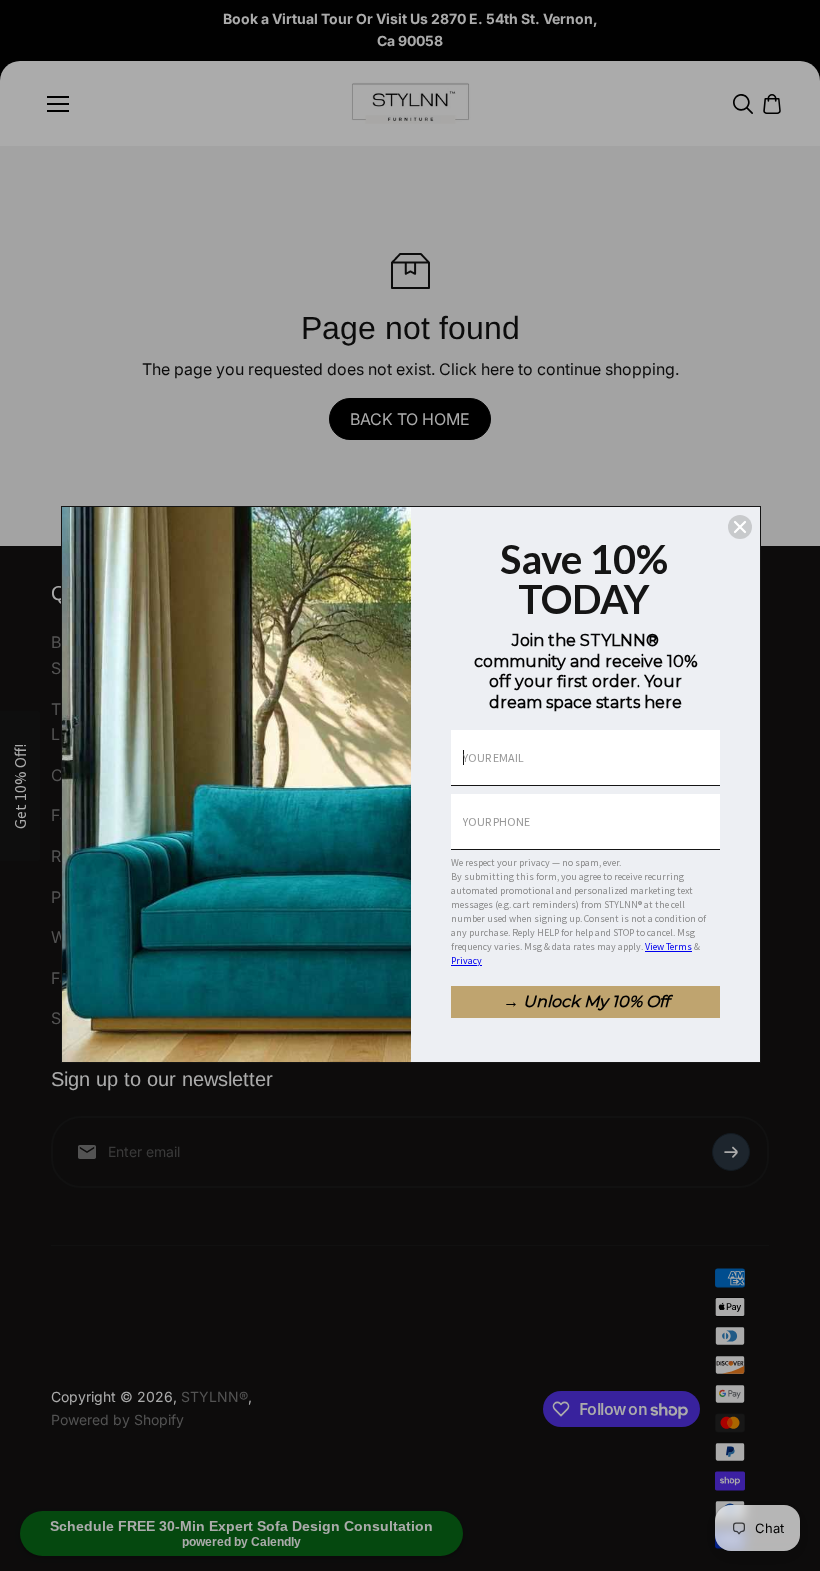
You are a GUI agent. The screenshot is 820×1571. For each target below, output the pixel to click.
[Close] (740, 527)
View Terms (668, 946)
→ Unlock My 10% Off (586, 1001)
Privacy (466, 960)
